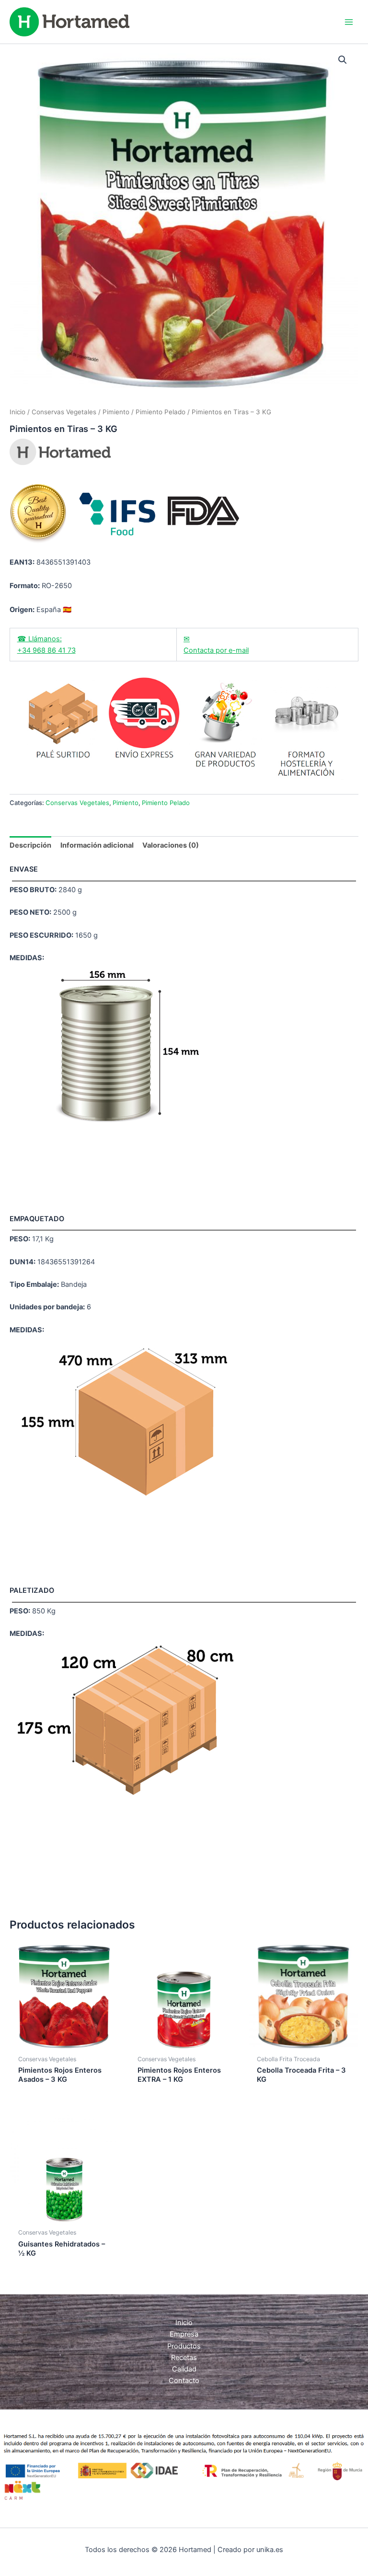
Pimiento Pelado (161, 412)
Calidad (184, 2369)
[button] (343, 60)
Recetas (184, 2358)
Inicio (17, 412)
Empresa (184, 2334)
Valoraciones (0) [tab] (171, 845)
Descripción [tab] (30, 845)
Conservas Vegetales (64, 412)
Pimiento (116, 412)
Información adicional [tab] (97, 845)
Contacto (184, 2381)
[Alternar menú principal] (349, 22)
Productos (184, 2346)
